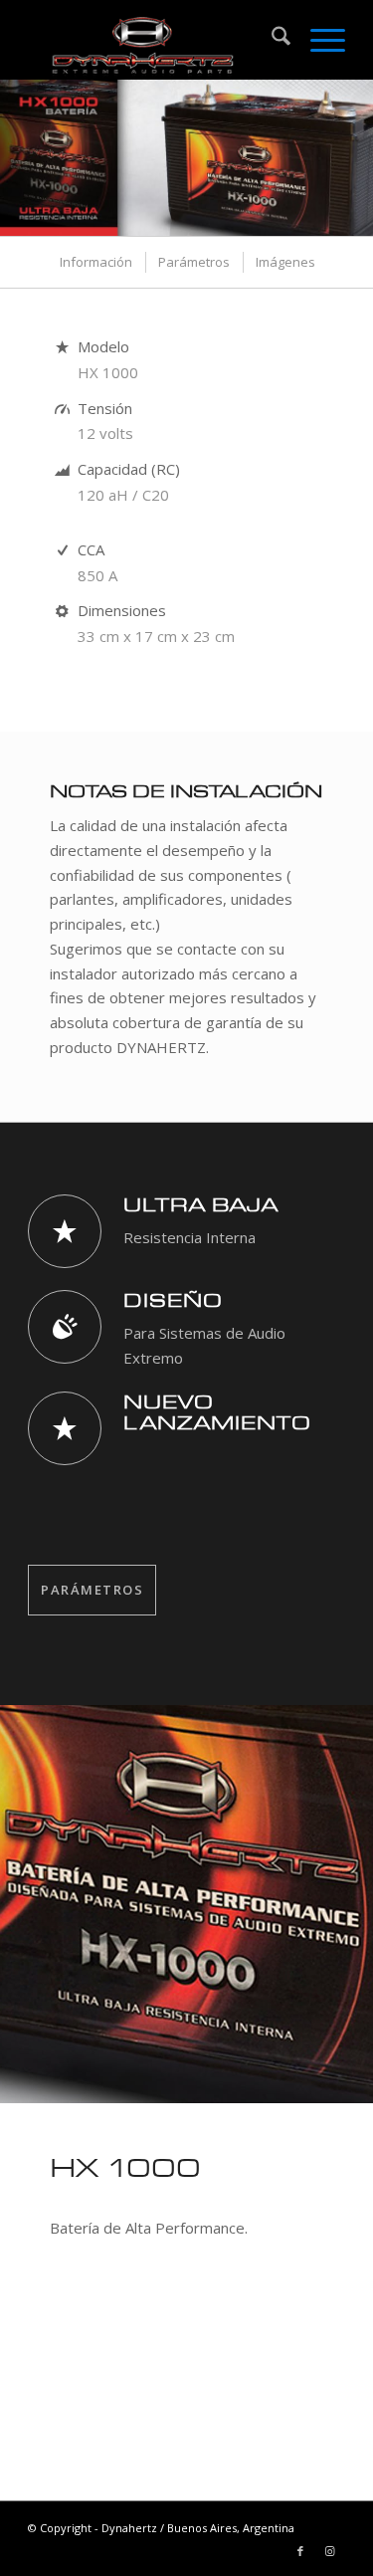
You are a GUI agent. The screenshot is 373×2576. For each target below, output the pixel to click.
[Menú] (318, 40)
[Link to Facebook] (300, 2551)
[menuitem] (271, 40)
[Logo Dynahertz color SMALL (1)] (155, 40)
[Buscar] (271, 40)
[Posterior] (356, 158)
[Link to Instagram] (330, 2551)
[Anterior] (17, 158)
